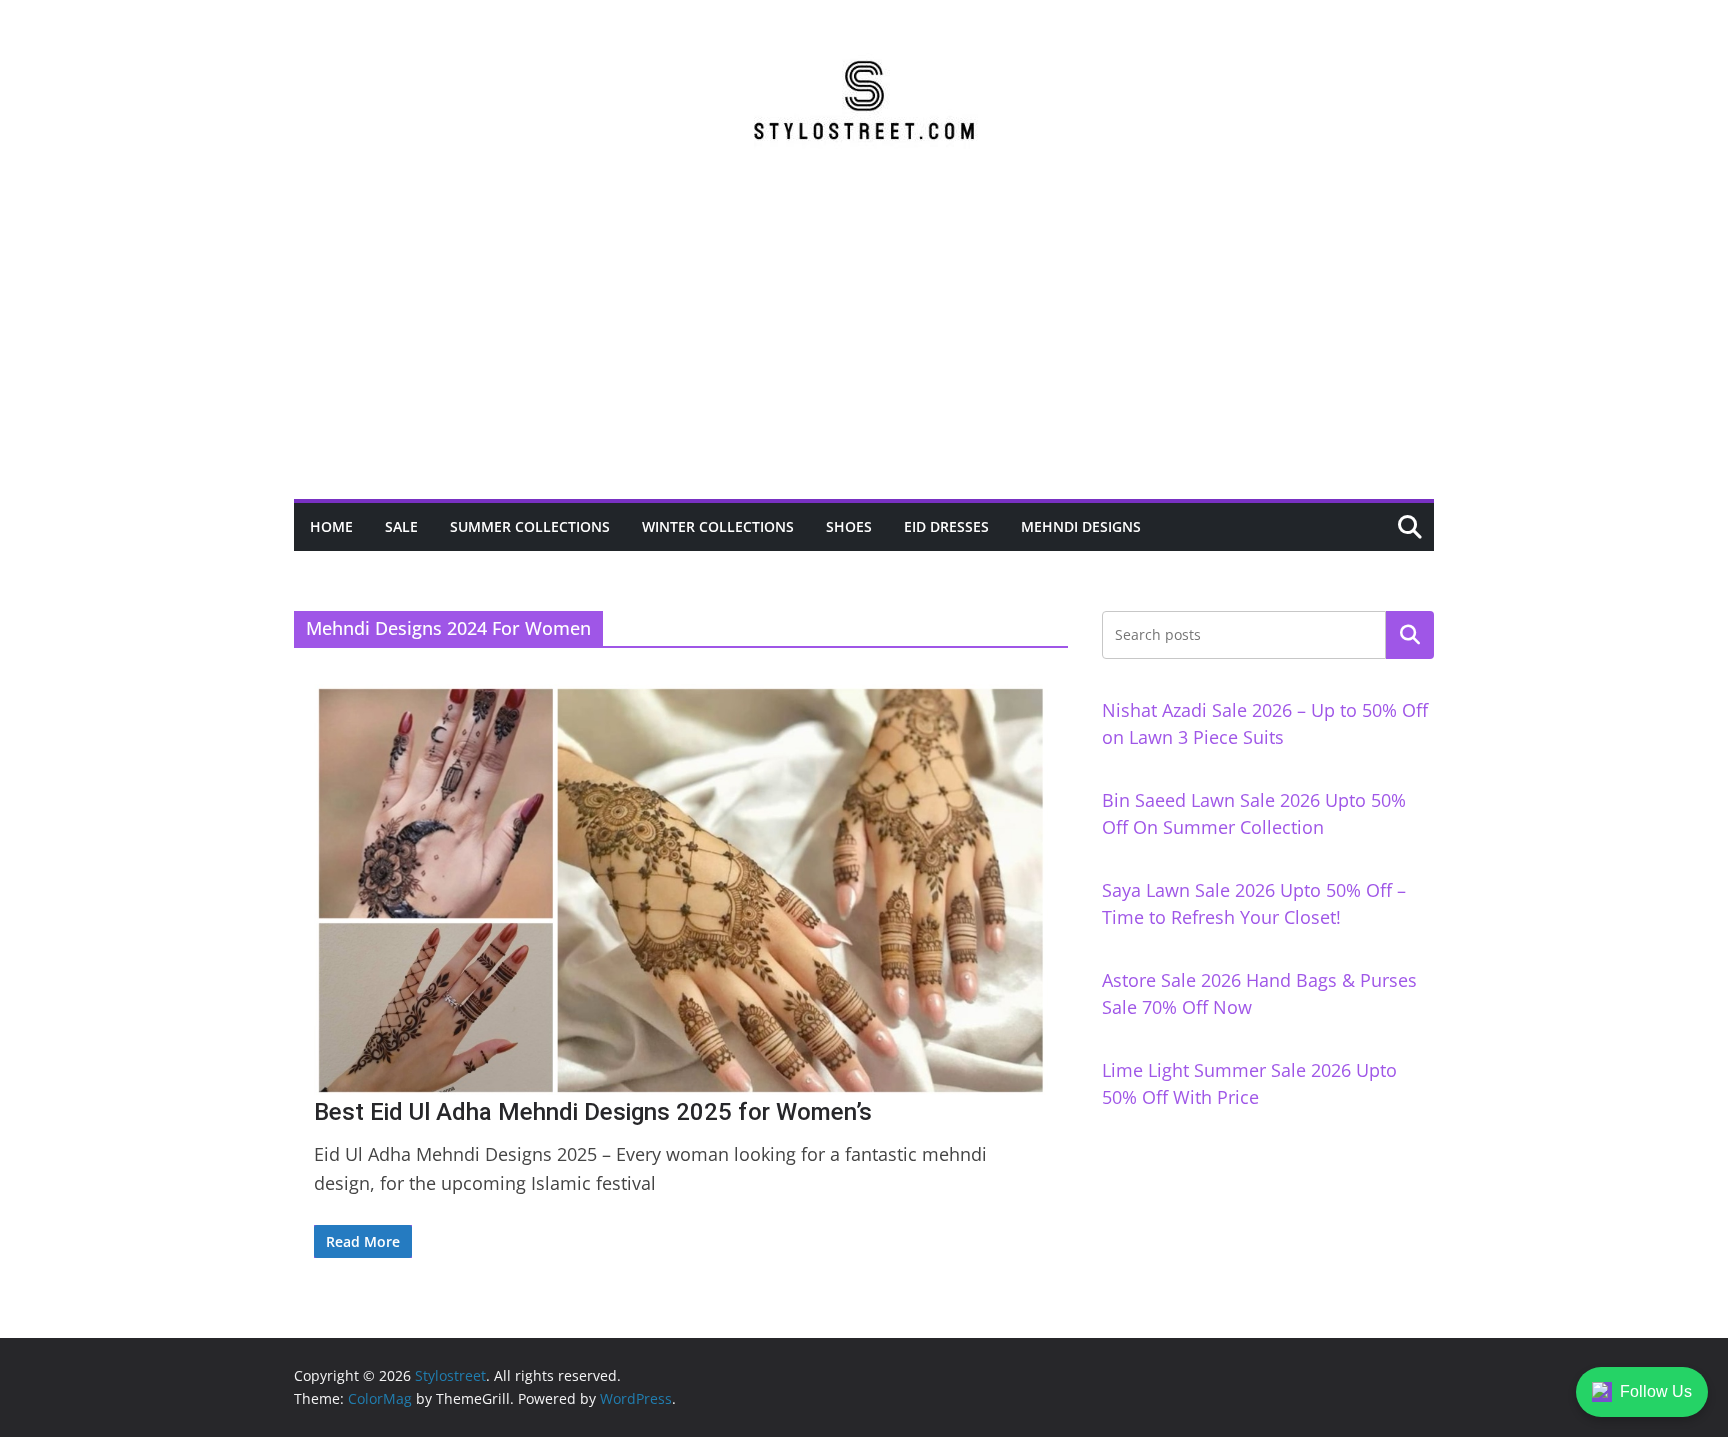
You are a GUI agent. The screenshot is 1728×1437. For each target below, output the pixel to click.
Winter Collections (718, 526)
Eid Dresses (946, 526)
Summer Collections (530, 526)
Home (331, 526)
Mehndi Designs (1081, 526)
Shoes (849, 526)
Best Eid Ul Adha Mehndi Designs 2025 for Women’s (593, 1112)
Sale (401, 526)
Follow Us (1656, 1391)
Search (1410, 635)
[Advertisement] (864, 349)
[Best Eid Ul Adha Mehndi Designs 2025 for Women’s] (681, 890)
